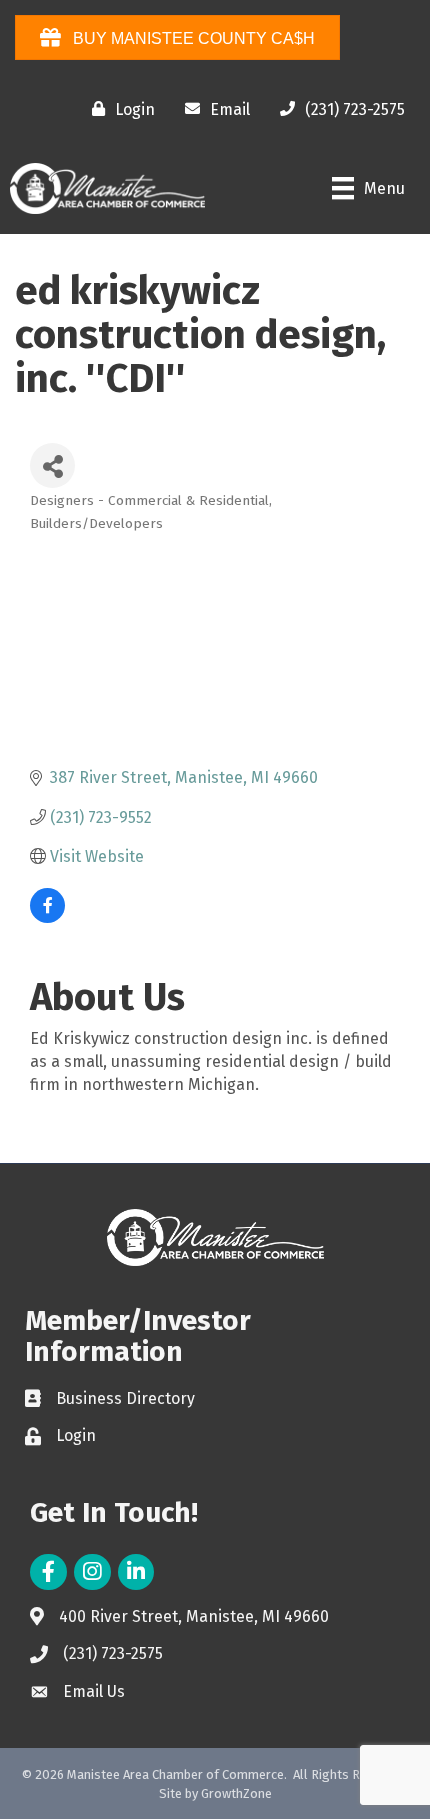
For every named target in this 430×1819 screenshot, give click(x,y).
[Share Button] (52, 465)
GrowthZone (236, 1793)
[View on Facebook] (47, 917)
